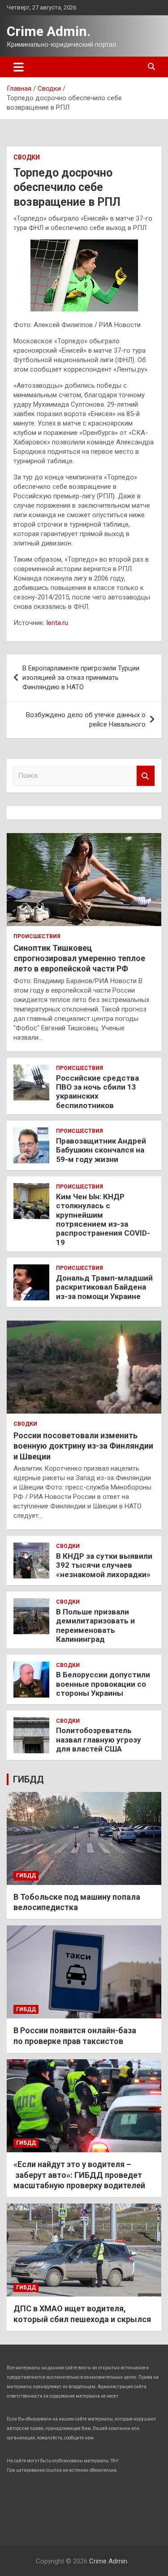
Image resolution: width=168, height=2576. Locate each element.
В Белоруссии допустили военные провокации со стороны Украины (103, 1684)
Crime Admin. (49, 31)
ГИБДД (28, 1779)
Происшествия (37, 936)
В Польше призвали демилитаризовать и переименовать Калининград (95, 1625)
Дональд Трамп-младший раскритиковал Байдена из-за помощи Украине (104, 1287)
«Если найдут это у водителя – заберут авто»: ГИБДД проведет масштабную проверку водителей (79, 2175)
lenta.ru (57, 623)
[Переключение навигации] (19, 67)
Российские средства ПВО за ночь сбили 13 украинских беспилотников (97, 1092)
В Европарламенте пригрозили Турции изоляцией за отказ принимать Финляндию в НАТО (81, 678)
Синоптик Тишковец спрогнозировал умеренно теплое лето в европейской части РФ (79, 958)
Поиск (146, 776)
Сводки (27, 157)
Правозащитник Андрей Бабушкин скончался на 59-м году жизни (101, 1150)
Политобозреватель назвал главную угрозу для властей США (99, 1740)
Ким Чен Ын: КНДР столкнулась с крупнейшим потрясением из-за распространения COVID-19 (103, 1219)
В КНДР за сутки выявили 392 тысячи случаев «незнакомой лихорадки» (104, 1565)
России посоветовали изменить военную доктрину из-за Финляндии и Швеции (83, 1446)
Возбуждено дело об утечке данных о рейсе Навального (86, 720)
